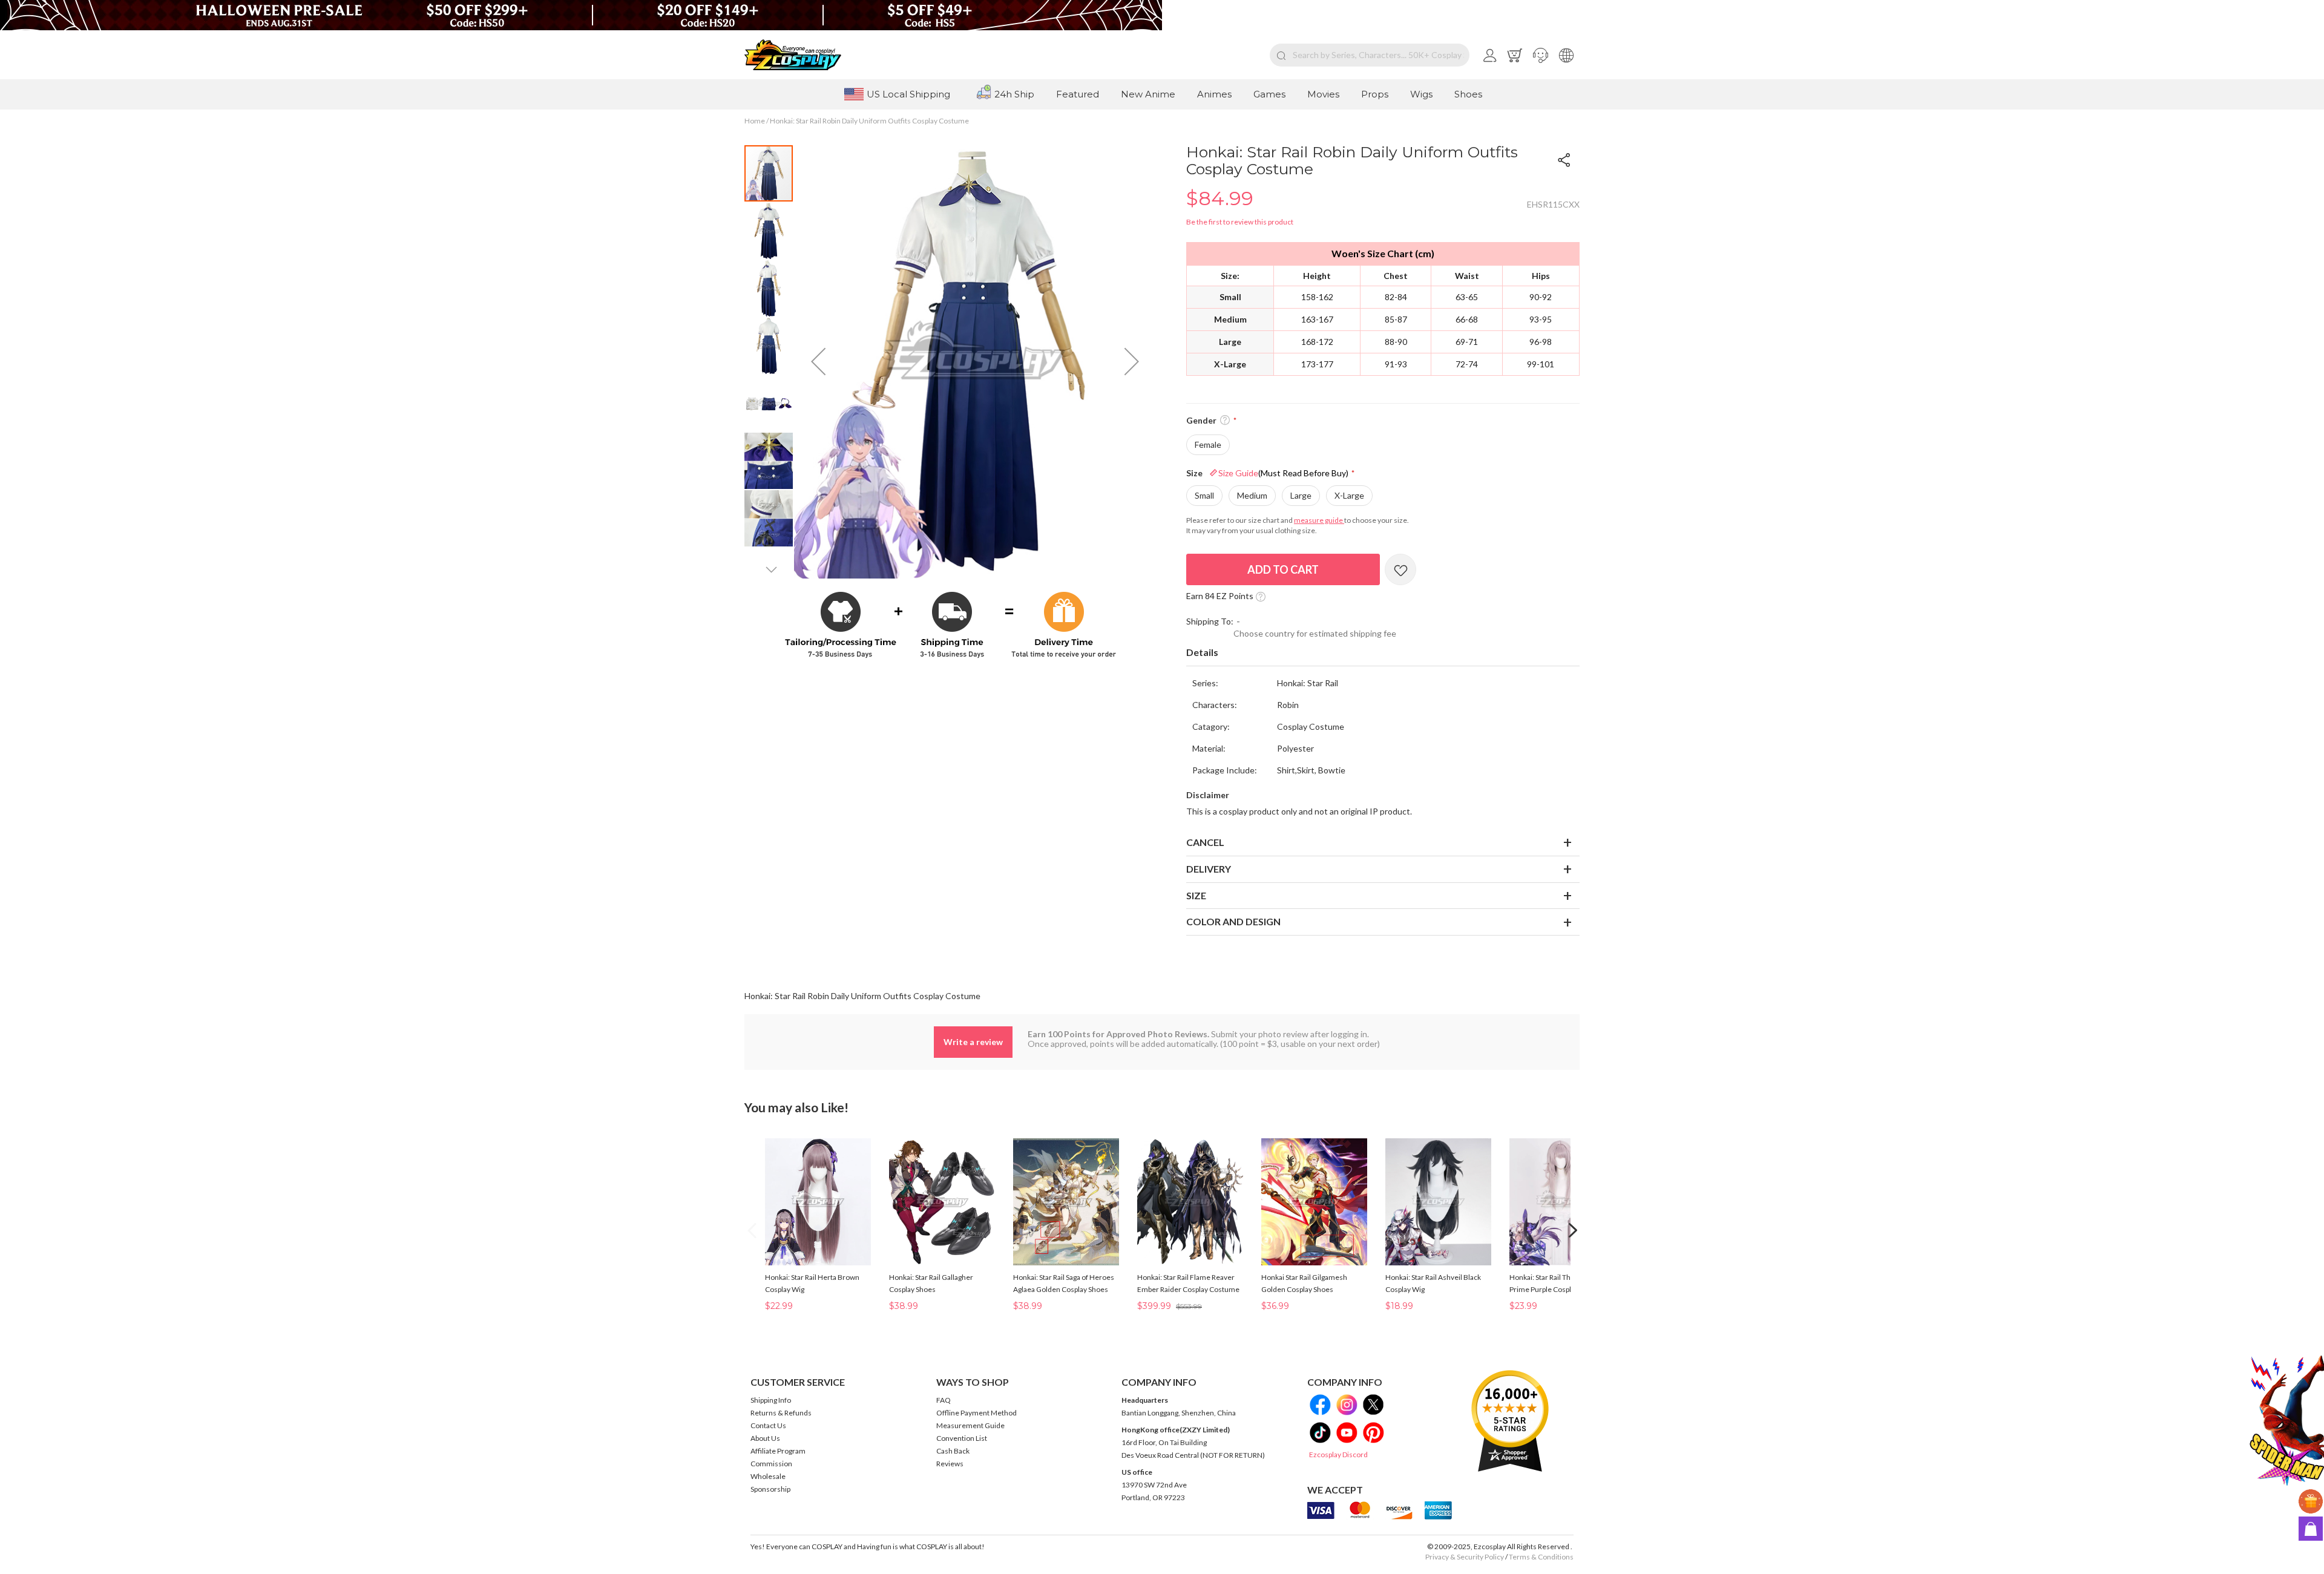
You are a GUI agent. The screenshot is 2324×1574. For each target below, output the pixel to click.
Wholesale (768, 1476)
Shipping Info (771, 1400)
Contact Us (768, 1425)
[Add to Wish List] (1400, 569)
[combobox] (1370, 55)
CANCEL (1205, 842)
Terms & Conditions (1541, 1557)
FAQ (944, 1400)
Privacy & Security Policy (1465, 1557)
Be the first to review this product (1240, 222)
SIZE (1196, 895)
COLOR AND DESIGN (1233, 921)
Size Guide (1283, 473)
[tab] (1383, 653)
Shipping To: (1210, 621)
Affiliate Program (778, 1451)
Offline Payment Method (977, 1413)
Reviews (950, 1464)
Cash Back (953, 1451)
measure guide (1319, 520)
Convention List (962, 1438)
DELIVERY (1209, 869)
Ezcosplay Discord (1338, 1454)
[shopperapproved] (1510, 1421)
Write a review (973, 1042)
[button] (1541, 55)
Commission (771, 1464)
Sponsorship (770, 1489)
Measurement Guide (970, 1425)
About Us (765, 1438)
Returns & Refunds (781, 1413)
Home (755, 121)
